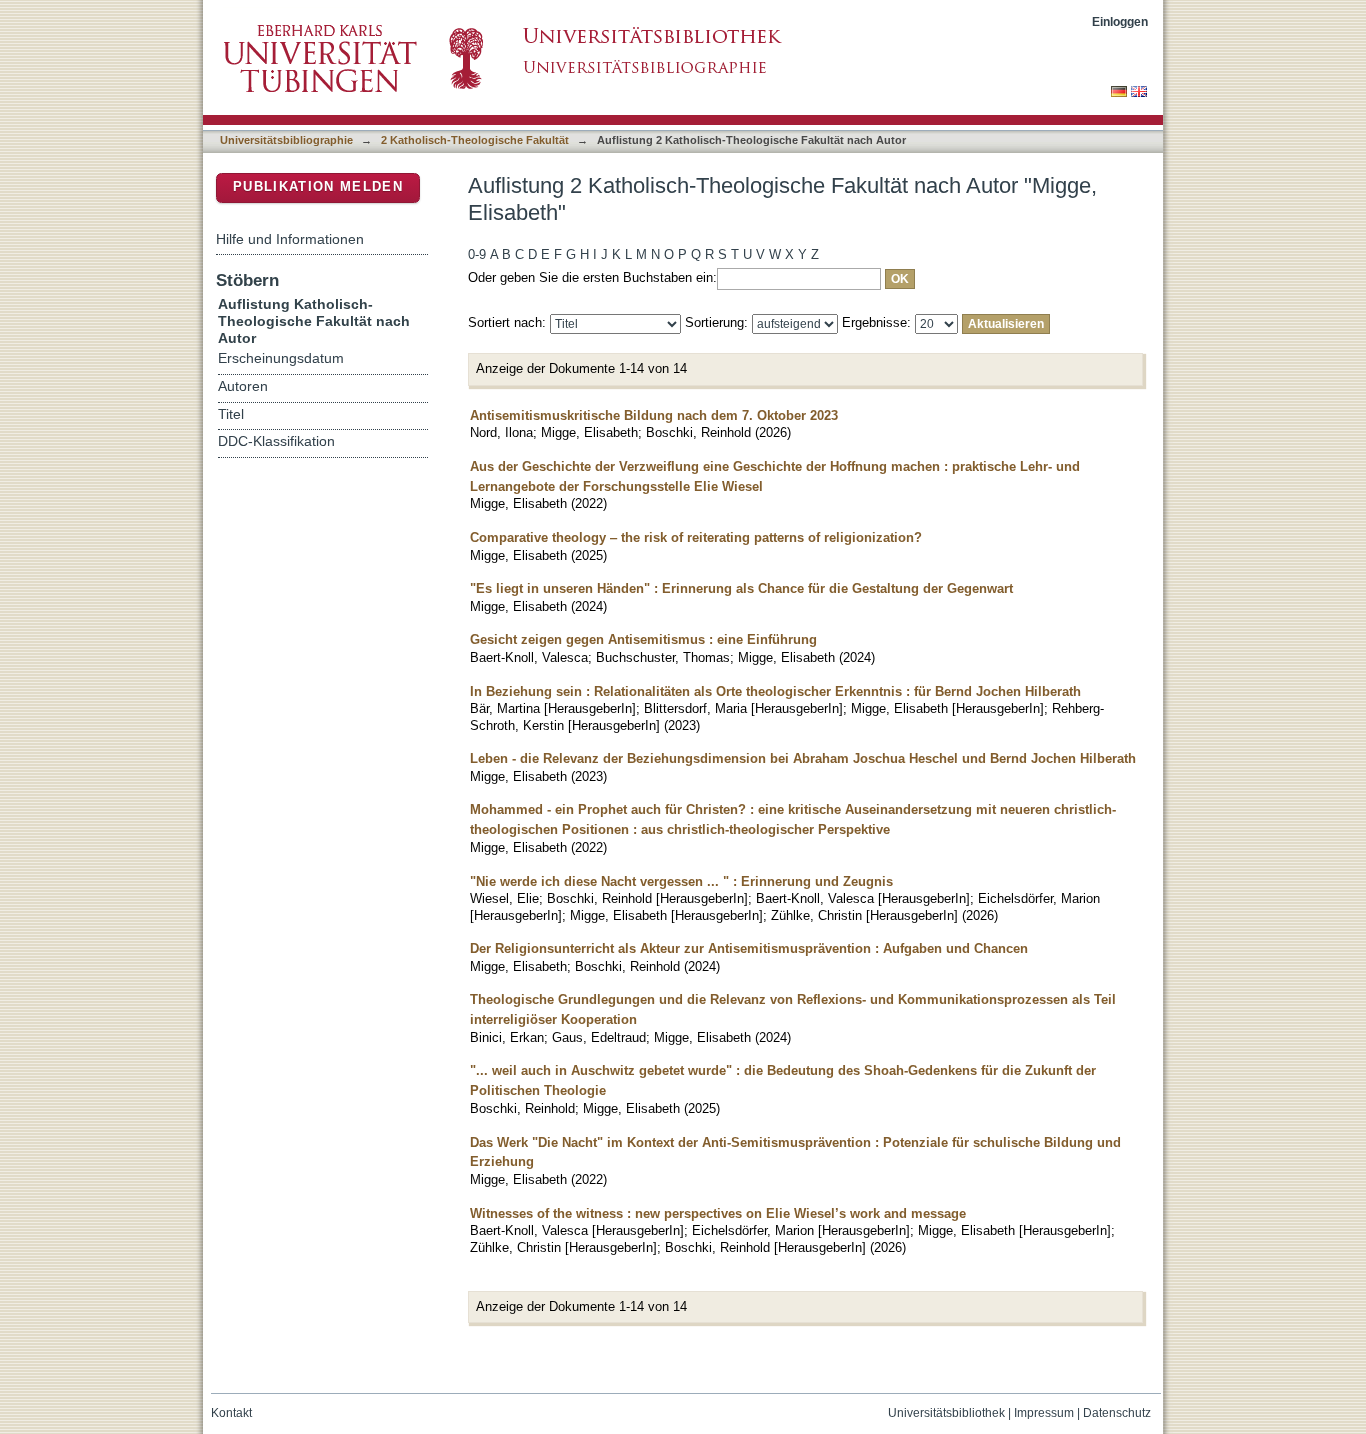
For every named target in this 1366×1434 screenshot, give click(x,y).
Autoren (243, 386)
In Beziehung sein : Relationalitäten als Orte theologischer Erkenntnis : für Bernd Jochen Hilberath (775, 691)
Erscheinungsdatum (281, 358)
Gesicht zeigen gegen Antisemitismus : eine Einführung (643, 639)
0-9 (477, 254)
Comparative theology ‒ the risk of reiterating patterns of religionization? (696, 537)
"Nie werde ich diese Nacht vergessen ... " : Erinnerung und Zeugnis (681, 881)
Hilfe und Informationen (290, 239)
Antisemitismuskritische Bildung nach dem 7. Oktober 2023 (654, 415)
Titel (231, 414)
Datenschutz (1117, 1413)
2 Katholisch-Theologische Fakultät (475, 140)
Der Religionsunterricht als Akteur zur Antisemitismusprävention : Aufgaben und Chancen (749, 948)
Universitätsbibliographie (286, 140)
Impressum (1044, 1413)
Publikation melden (318, 186)
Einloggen (1120, 21)
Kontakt (231, 1413)
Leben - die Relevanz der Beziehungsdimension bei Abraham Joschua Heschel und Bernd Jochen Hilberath (803, 758)
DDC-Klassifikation (276, 441)
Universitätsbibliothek (946, 1413)
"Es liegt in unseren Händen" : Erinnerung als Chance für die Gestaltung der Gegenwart (741, 588)
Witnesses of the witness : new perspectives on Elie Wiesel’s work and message (718, 1213)
